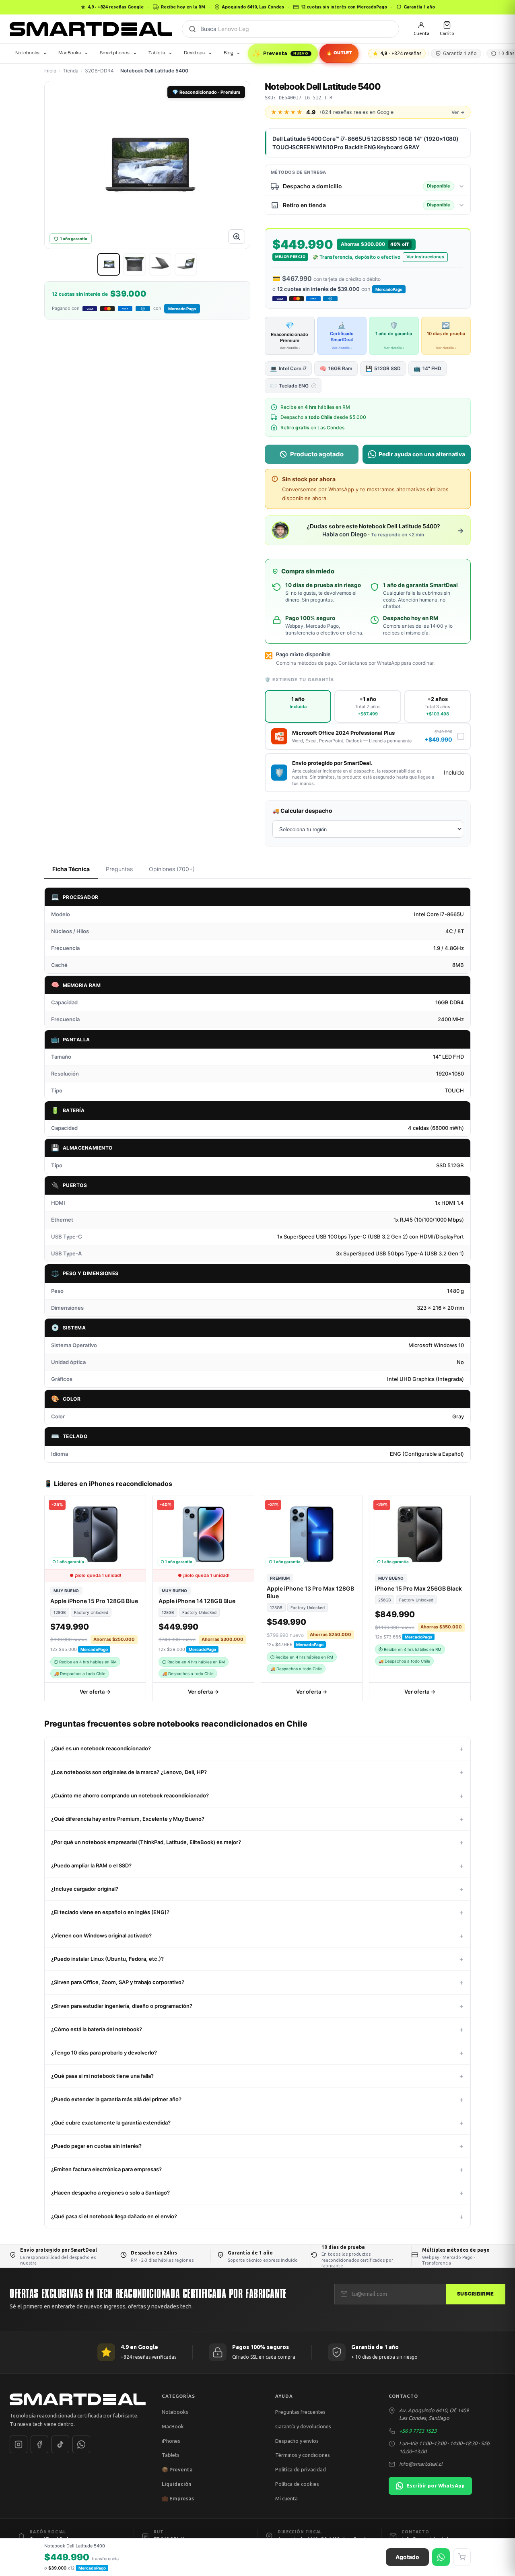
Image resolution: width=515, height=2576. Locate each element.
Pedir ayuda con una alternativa (422, 454)
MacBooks (70, 53)
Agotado (407, 2557)
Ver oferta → (95, 1692)
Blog (228, 53)
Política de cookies (297, 2484)
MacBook (173, 2426)
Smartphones (115, 53)
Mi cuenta (286, 2498)
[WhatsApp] (81, 2444)
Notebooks (27, 53)
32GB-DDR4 (99, 71)
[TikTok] (60, 2444)
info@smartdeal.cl (421, 2464)
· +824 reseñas (401, 53)
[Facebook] (39, 2444)
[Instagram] (19, 2444)
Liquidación (177, 2484)
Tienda (71, 71)
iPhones (171, 2440)
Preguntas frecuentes (300, 2412)
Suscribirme (476, 2294)
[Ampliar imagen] (237, 237)
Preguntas (119, 869)
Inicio (50, 71)
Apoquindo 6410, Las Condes (253, 7)
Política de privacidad (301, 2469)
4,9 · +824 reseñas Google (116, 7)
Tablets (157, 53)
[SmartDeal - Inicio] (78, 2399)
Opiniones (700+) (172, 869)
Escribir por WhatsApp (436, 2485)
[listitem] (109, 264)
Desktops (194, 53)
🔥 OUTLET (339, 53)
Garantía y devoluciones (303, 2426)
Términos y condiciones (303, 2455)
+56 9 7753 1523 (418, 2431)
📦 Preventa (177, 2469)
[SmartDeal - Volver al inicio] (91, 29)
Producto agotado (317, 454)
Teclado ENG (292, 385)
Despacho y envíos (297, 2440)
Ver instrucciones (425, 257)
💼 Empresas (178, 2498)
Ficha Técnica (71, 869)
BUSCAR (192, 29)
